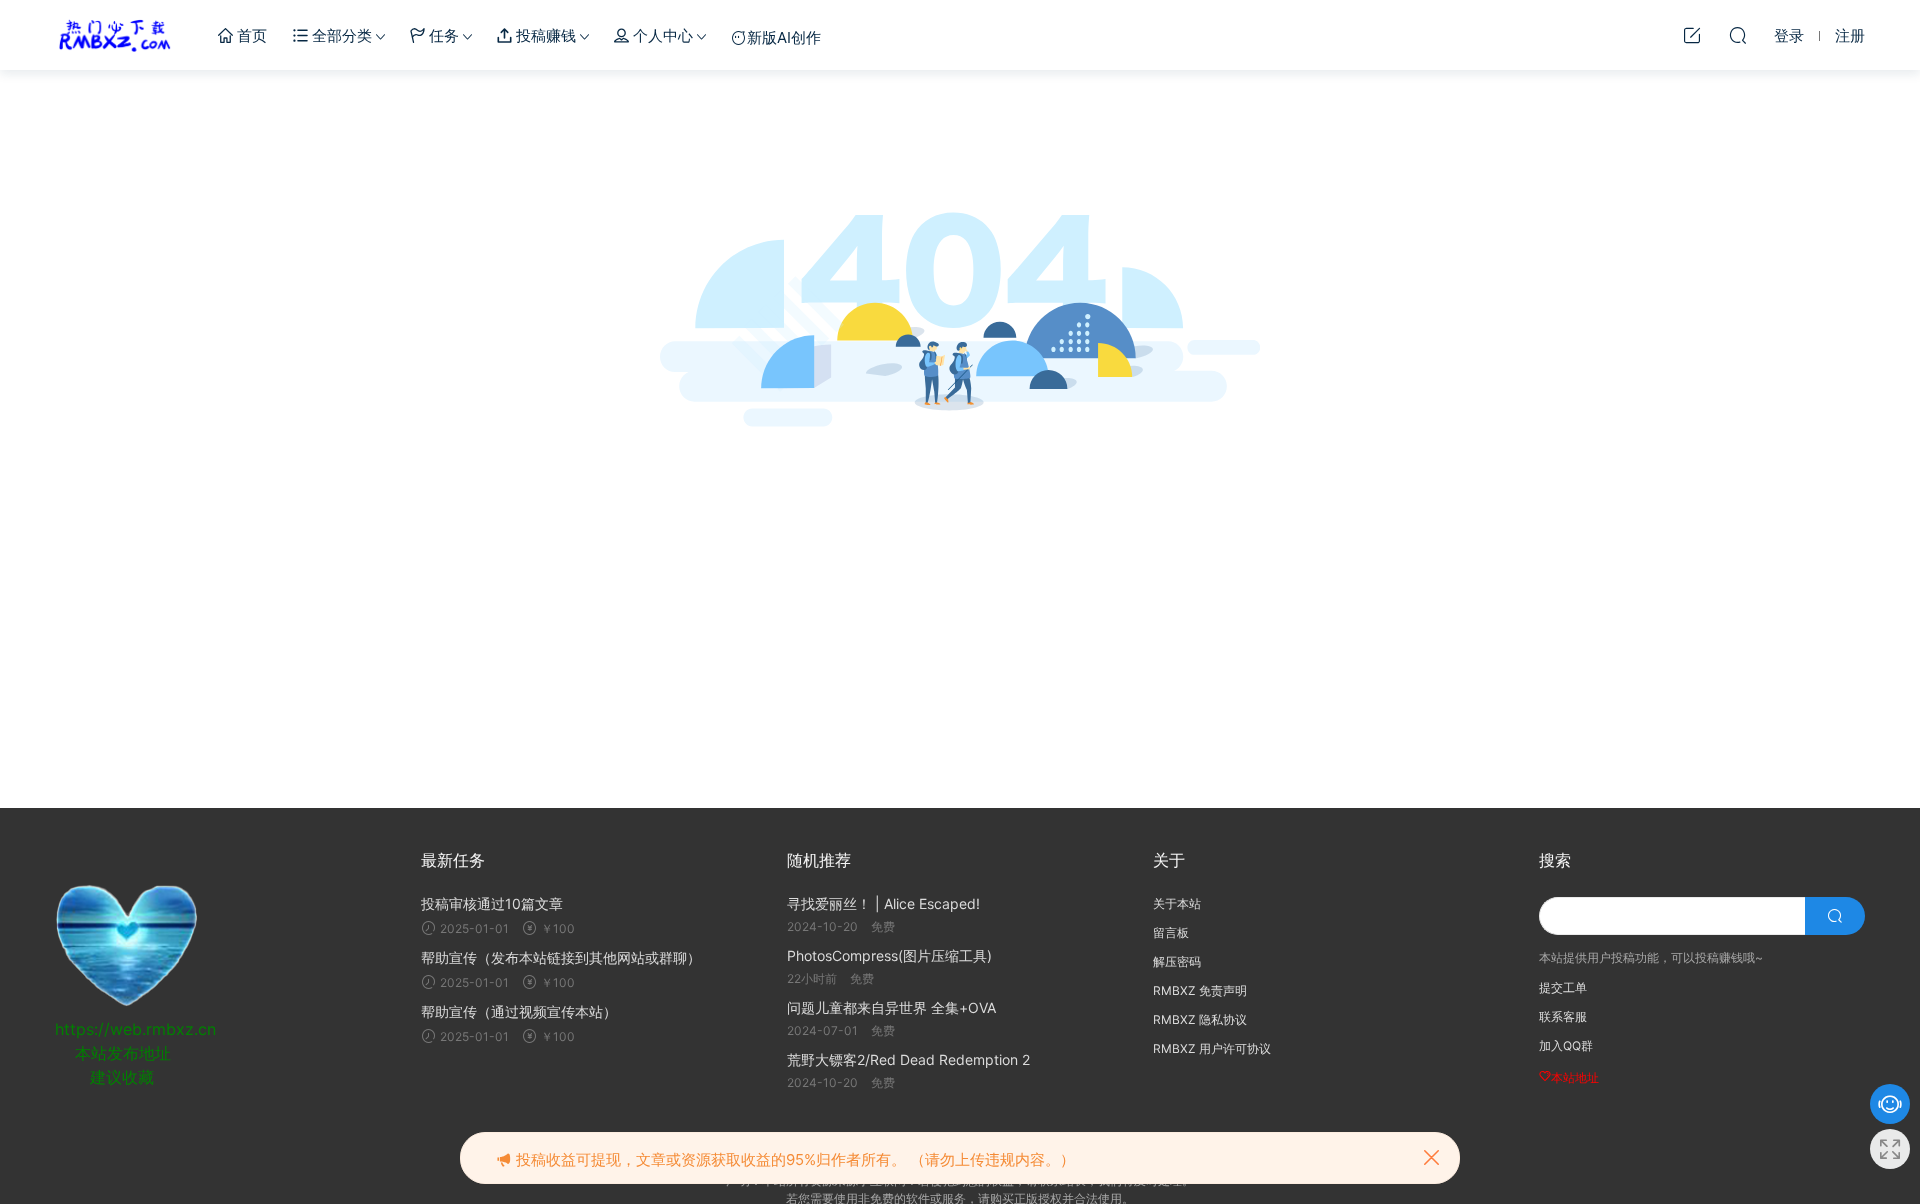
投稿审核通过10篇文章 (492, 903)
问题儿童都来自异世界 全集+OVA (891, 1007)
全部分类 (340, 35)
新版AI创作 (784, 37)
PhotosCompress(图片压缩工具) (889, 955)
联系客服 (1563, 1016)
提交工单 (1563, 987)
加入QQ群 (1566, 1045)
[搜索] (1738, 35)
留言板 (1171, 932)
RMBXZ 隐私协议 (1200, 1019)
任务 (442, 35)
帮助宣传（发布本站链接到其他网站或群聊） (561, 957)
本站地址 (1575, 1077)
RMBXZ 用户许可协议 (1212, 1048)
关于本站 (1177, 903)
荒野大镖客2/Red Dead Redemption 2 (908, 1059)
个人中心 (661, 35)
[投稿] (1692, 35)
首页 (250, 35)
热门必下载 (115, 35)
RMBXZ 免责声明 (1200, 990)
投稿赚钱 (544, 35)
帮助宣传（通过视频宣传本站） (519, 1011)
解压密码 (1177, 961)
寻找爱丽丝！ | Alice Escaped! (883, 903)
